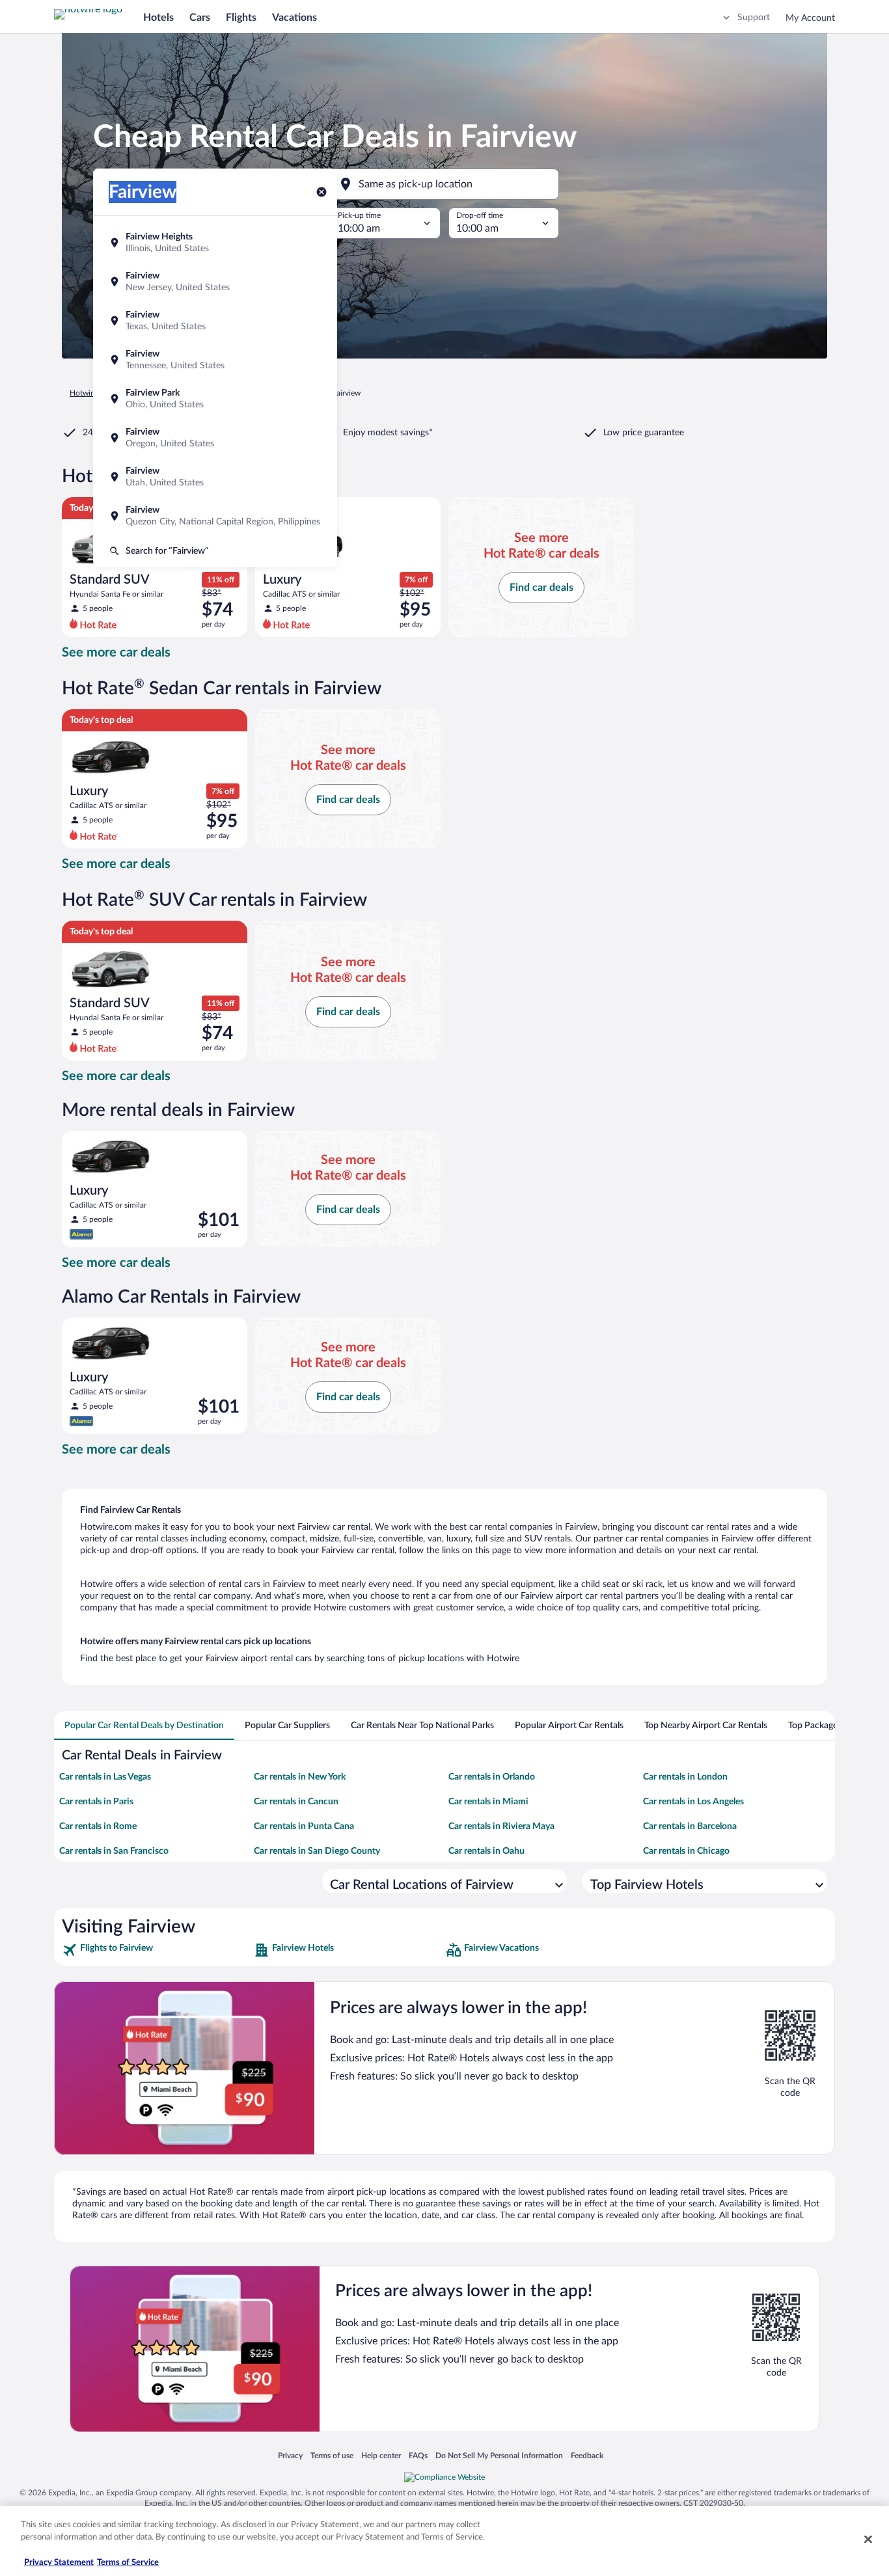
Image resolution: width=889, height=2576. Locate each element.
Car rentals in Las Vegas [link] (105, 1777)
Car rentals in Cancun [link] (296, 1802)
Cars (200, 18)
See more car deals (116, 653)
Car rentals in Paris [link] (96, 1802)
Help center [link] (381, 2455)
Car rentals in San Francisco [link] (114, 1851)
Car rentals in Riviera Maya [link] (501, 1826)
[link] (157, 1950)
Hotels (158, 18)
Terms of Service (128, 2563)
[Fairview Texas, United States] (215, 321)
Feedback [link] (587, 2455)
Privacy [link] (290, 2455)
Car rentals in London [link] (685, 1777)
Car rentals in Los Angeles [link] (693, 1802)
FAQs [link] (418, 2455)
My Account (810, 18)
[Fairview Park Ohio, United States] (215, 399)
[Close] (868, 2539)
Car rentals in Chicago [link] (686, 1851)
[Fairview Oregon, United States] (215, 438)
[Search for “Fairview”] (215, 551)
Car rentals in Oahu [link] (486, 1851)
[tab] (144, 1726)
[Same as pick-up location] (444, 184)
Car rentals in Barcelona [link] (690, 1826)
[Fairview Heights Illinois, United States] (215, 243)
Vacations (294, 18)
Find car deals (541, 588)
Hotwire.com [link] (92, 393)
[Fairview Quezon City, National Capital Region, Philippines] (215, 516)
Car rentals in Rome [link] (98, 1826)
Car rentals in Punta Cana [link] (304, 1826)
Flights (241, 18)
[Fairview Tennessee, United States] (215, 360)
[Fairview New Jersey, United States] (215, 282)
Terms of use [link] (332, 2455)
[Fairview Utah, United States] (215, 477)
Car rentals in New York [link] (300, 1777)
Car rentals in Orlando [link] (492, 1777)
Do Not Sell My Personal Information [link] (499, 2455)
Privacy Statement (59, 2563)
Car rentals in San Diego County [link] (317, 1851)
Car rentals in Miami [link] (488, 1802)
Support (754, 18)
